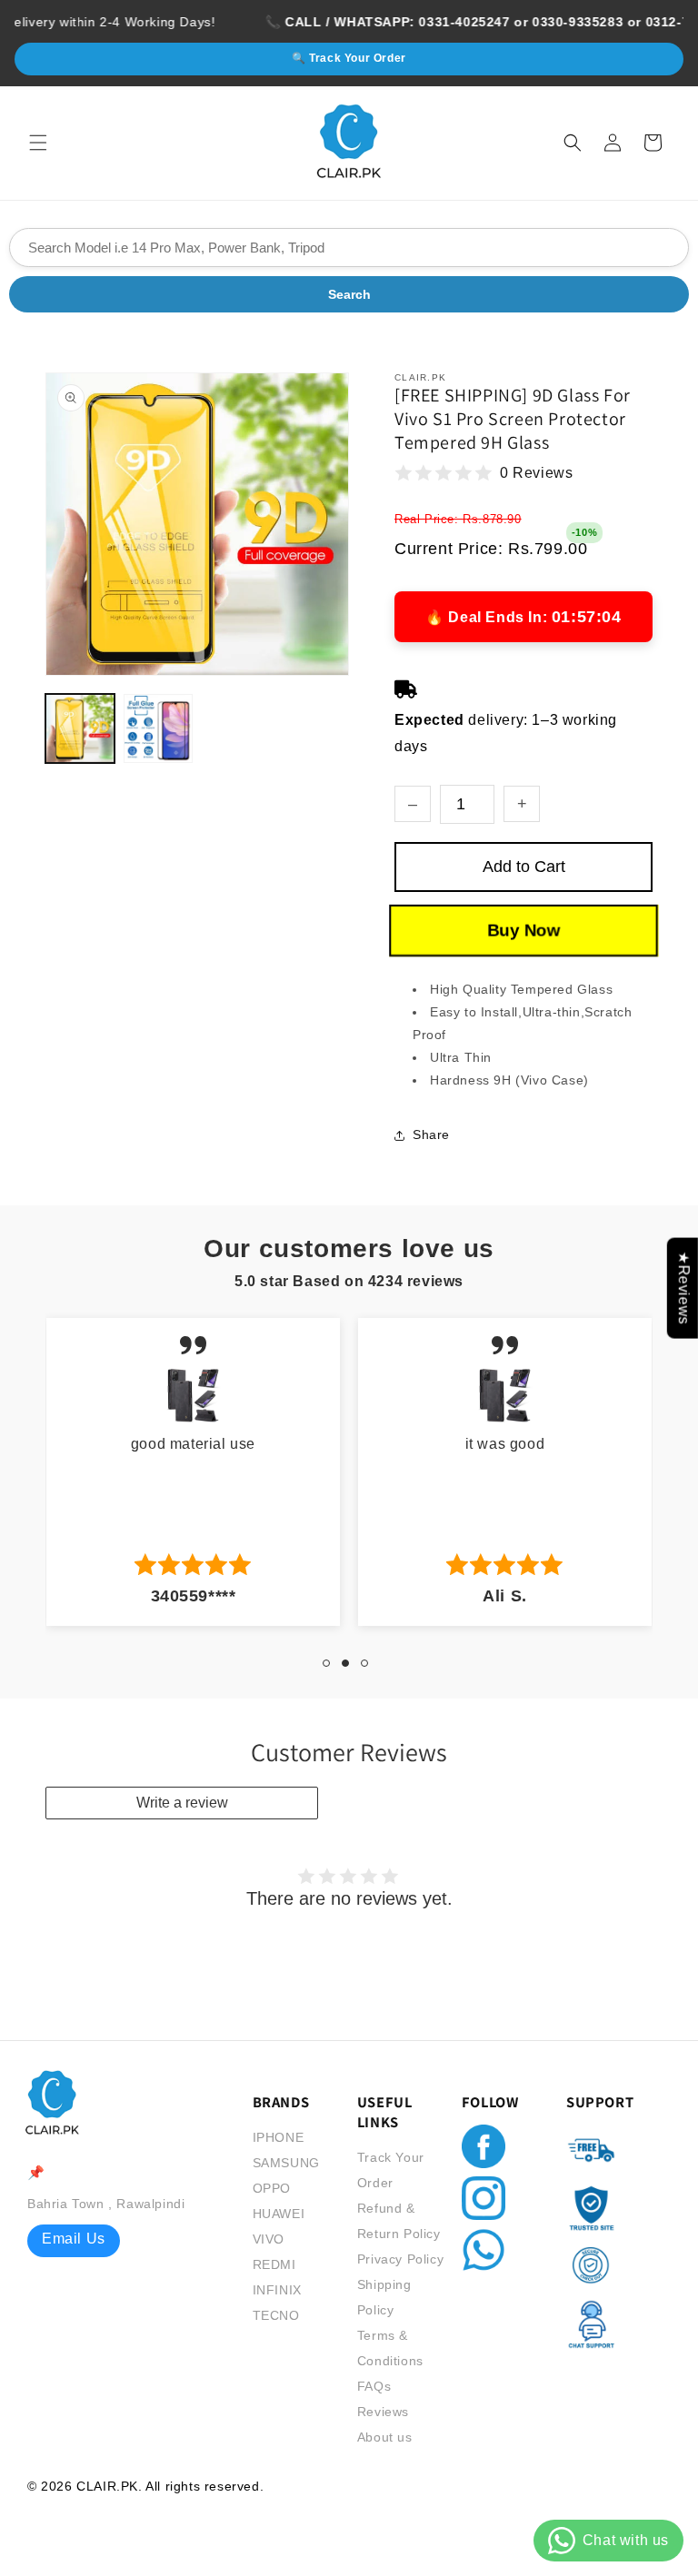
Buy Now (524, 929)
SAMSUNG (286, 2163)
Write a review (182, 1803)
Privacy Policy (400, 2259)
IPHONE (279, 2137)
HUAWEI (279, 2214)
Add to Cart (524, 867)
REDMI (274, 2264)
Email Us (74, 2239)
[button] (38, 143)
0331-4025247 (432, 22)
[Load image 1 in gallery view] (80, 728)
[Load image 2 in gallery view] (158, 728)
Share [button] (431, 1134)
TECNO (276, 2315)
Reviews (383, 2412)
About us (385, 2437)
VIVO (269, 2239)
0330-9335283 (545, 22)
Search (349, 294)
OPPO (272, 2188)
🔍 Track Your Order (349, 58)
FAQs (374, 2386)
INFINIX (277, 2290)
